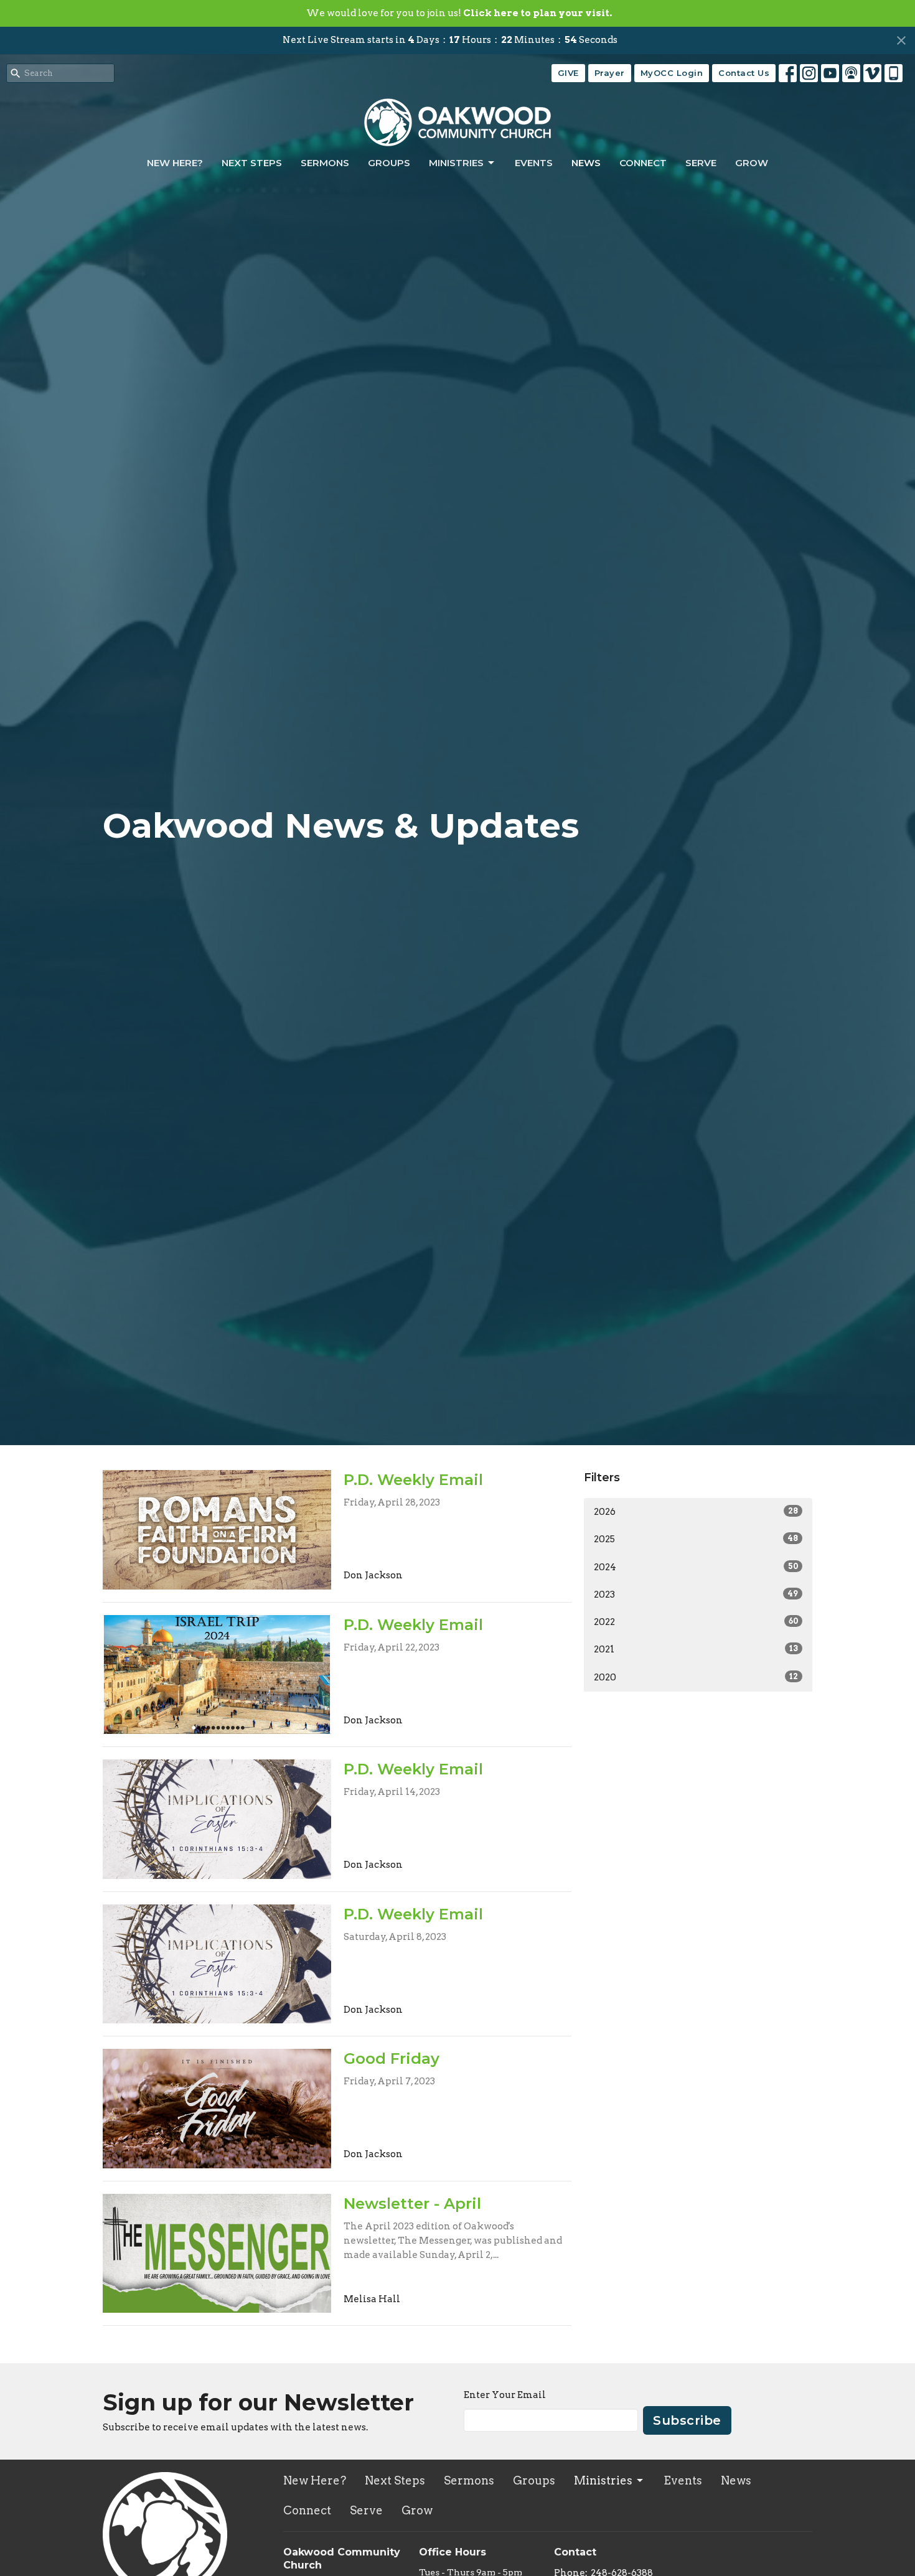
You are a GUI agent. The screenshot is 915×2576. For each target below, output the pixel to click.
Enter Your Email (505, 2395)
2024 (696, 1567)
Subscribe (687, 2420)
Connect (643, 163)
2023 (696, 1595)
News (586, 163)
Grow (752, 163)
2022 (696, 1622)
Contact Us (744, 73)
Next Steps (252, 163)
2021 (696, 1649)
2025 (696, 1539)
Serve (701, 163)
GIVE (568, 73)
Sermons (325, 163)
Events (534, 163)
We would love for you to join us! (459, 13)
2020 (696, 1677)
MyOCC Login (672, 73)
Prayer (610, 73)
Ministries (456, 163)
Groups (389, 163)
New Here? (175, 163)
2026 (696, 1512)
